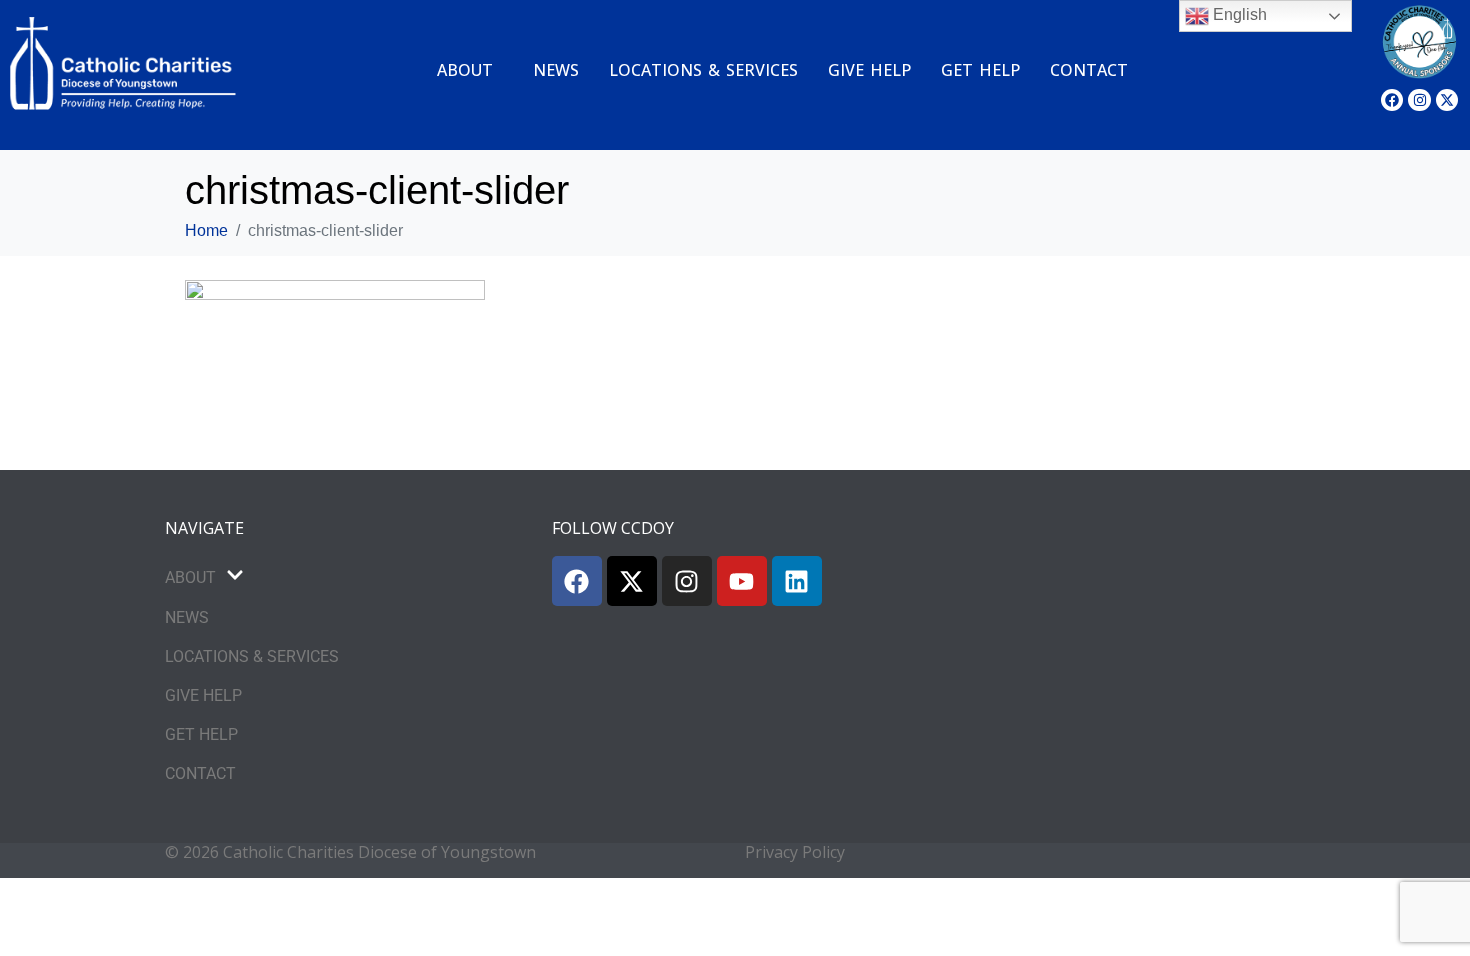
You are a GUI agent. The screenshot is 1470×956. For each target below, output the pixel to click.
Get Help (980, 70)
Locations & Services (703, 70)
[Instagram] (1419, 100)
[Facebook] (1392, 100)
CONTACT (1089, 70)
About (465, 70)
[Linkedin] (797, 581)
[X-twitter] (1447, 100)
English (1238, 14)
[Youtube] (742, 581)
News (556, 70)
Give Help (869, 70)
